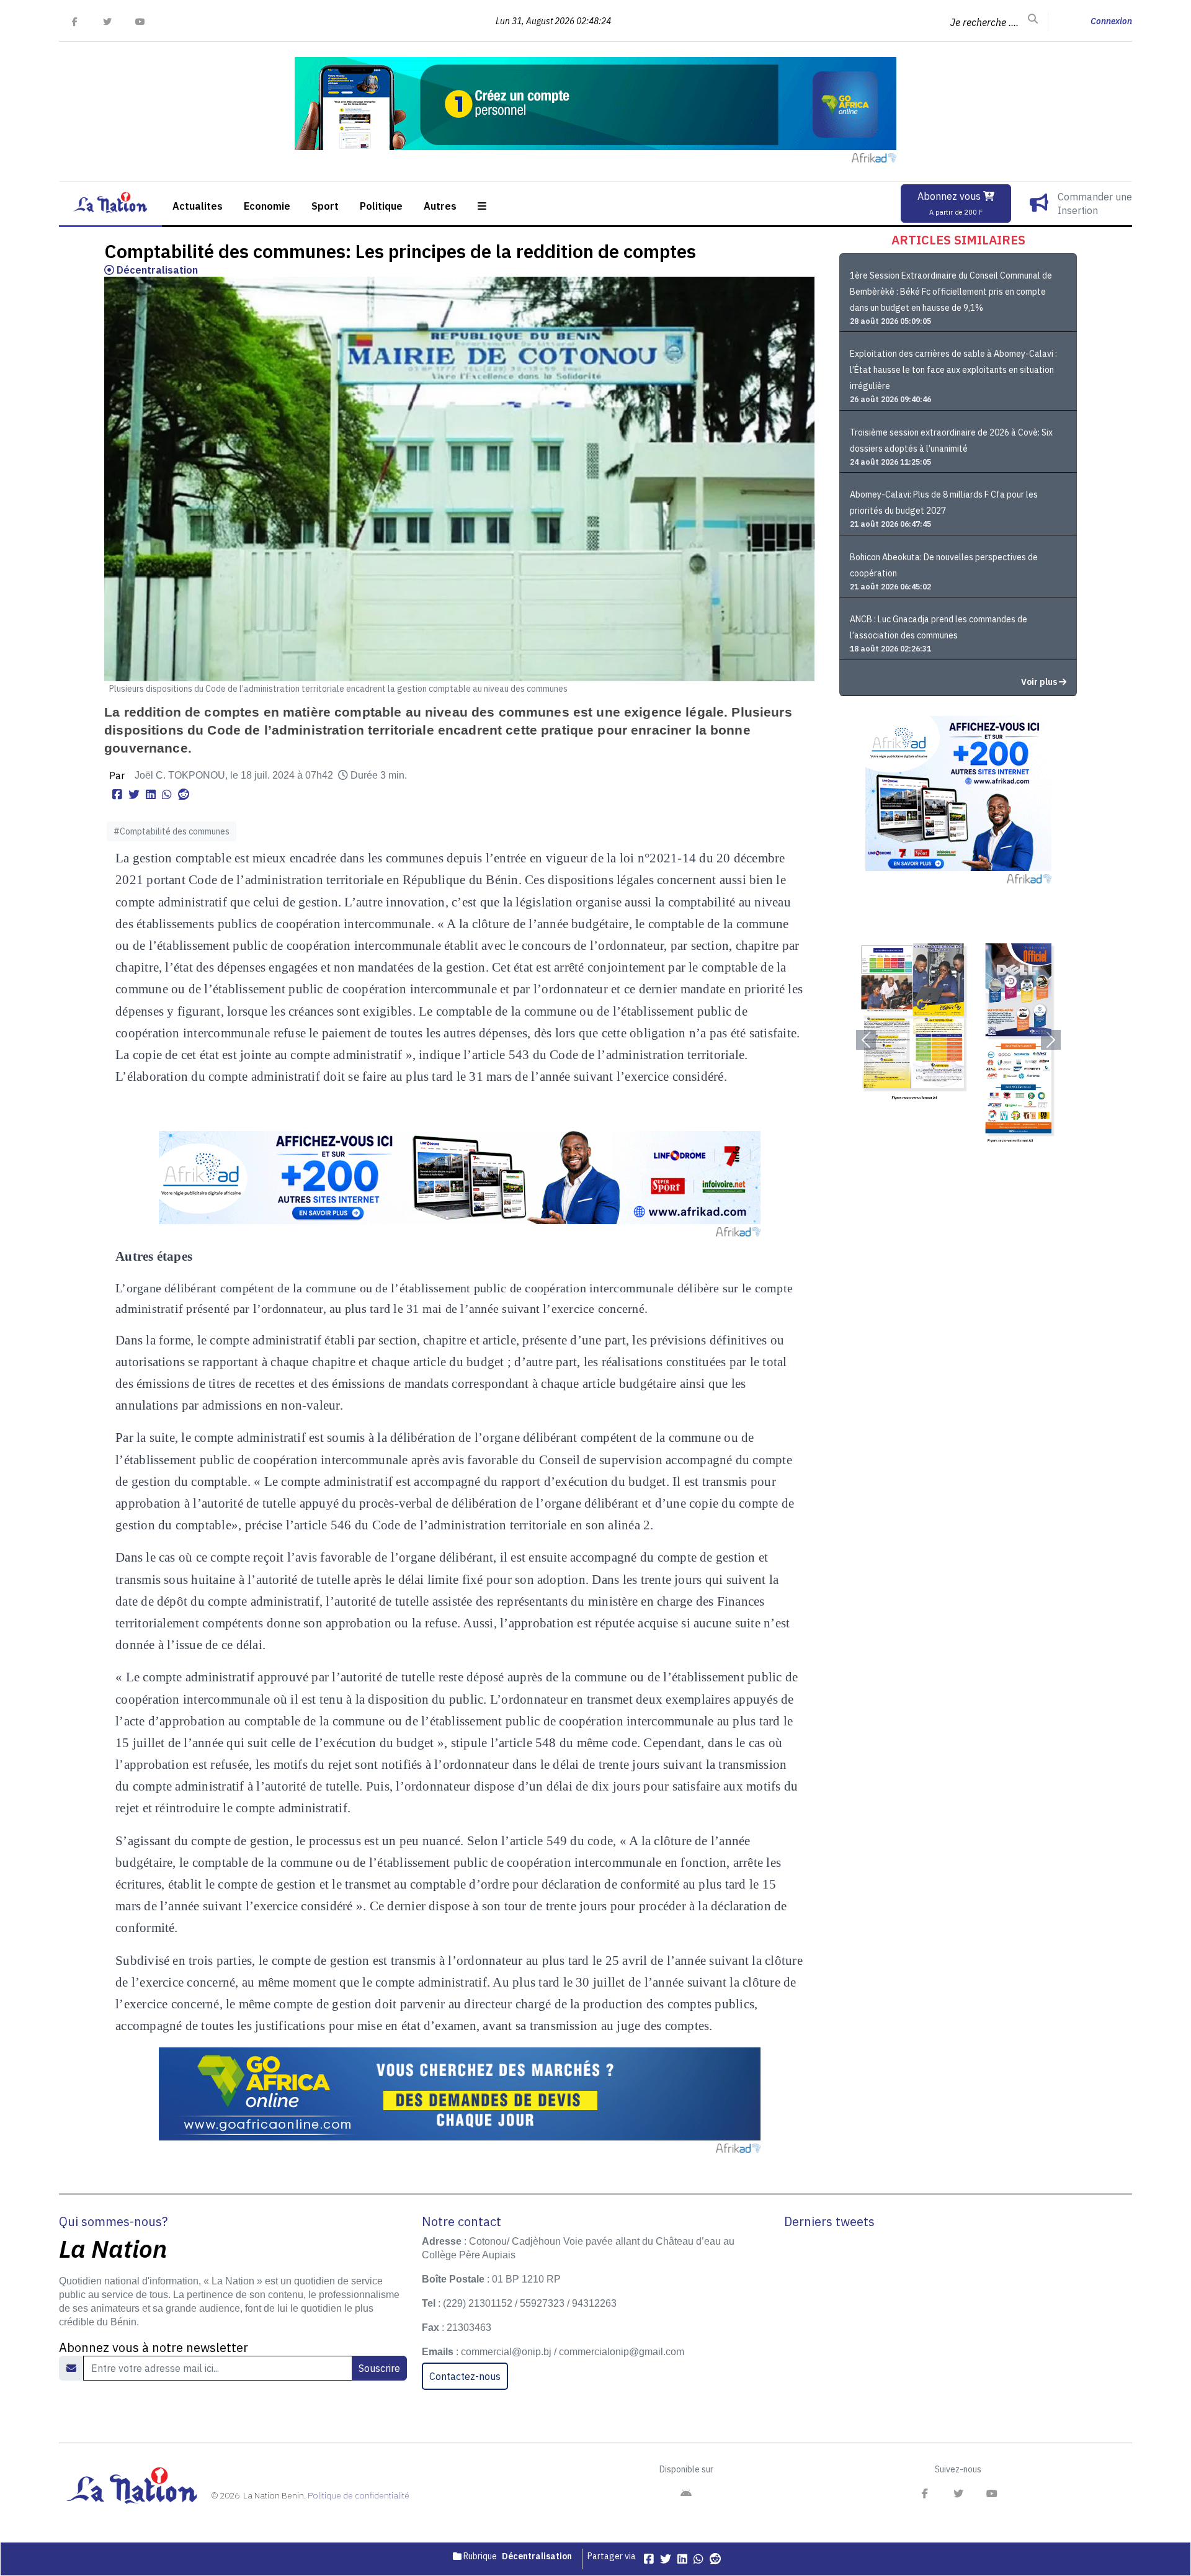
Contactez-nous (465, 2376)
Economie (267, 206)
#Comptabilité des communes (172, 831)
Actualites (198, 206)
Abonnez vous (950, 203)
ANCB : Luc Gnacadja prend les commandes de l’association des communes (939, 627)
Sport (325, 206)
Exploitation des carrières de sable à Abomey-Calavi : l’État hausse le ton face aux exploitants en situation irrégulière (953, 370)
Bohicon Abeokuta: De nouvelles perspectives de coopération (944, 565)
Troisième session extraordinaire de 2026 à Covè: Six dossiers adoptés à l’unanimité (951, 441)
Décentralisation (156, 270)
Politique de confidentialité (359, 2495)
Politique (381, 206)
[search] (1033, 19)
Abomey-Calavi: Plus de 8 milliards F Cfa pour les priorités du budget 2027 (944, 503)
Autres (440, 206)
